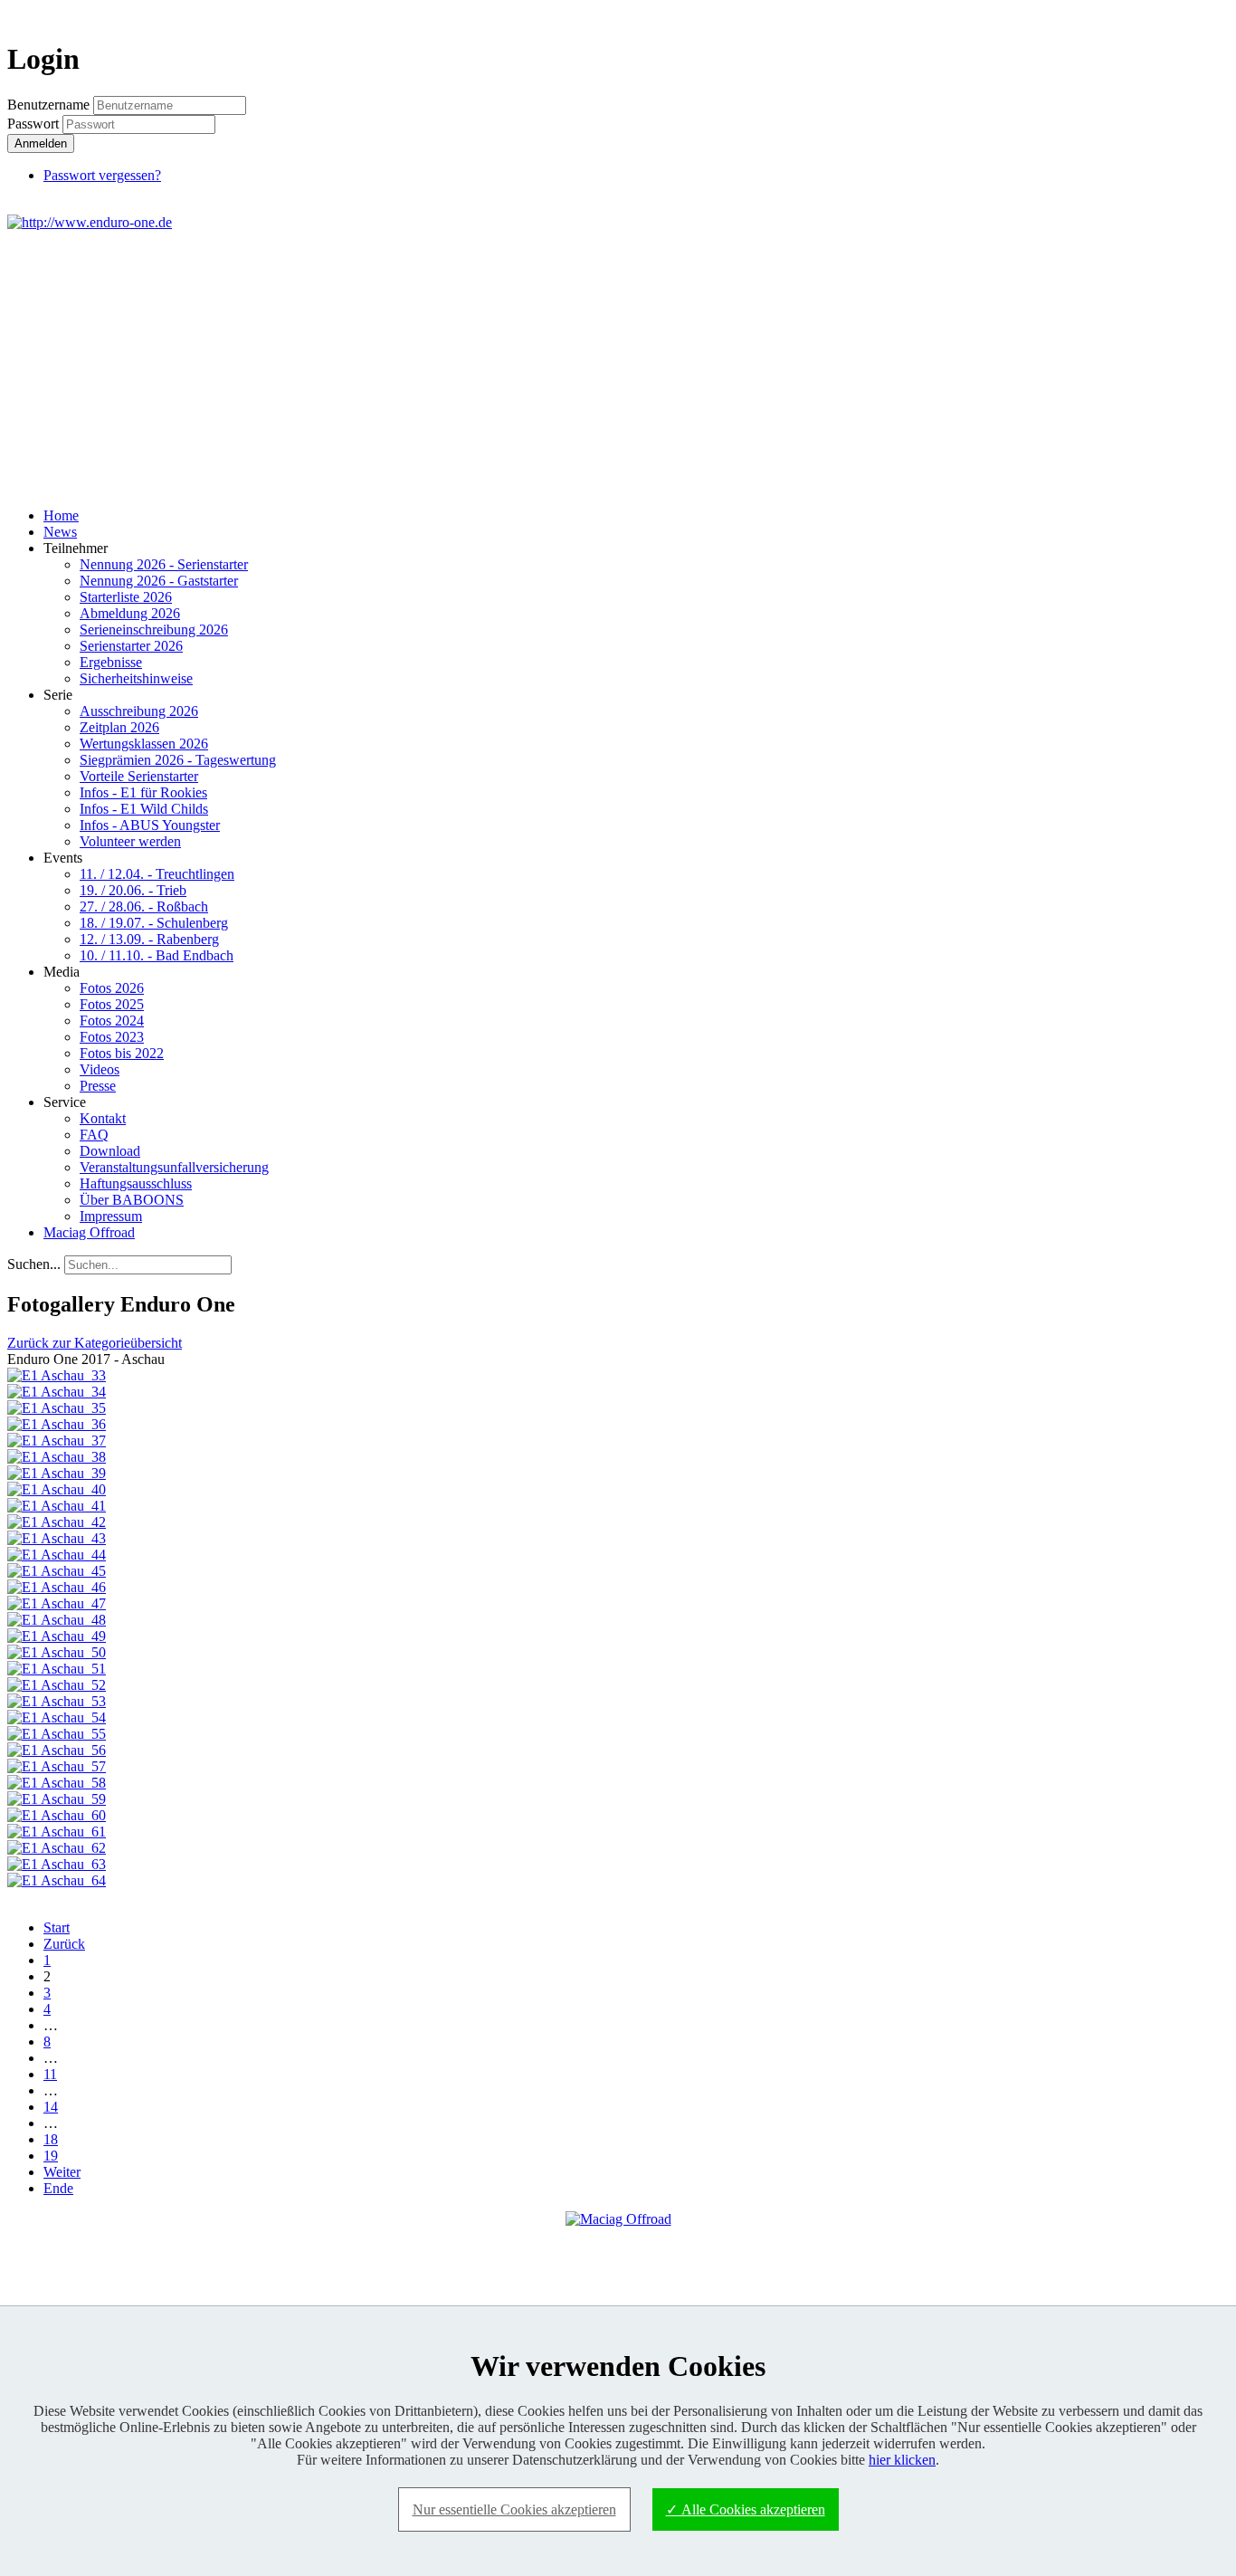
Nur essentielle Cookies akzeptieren (514, 2509)
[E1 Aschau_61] (57, 1832)
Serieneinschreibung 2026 (154, 630)
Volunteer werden (130, 841)
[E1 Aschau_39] (57, 1473)
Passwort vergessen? (102, 175)
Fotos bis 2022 (122, 1053)
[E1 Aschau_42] (57, 1522)
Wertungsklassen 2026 (144, 744)
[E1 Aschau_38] (57, 1457)
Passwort (35, 124)
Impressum (111, 1216)
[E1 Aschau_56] (57, 1750)
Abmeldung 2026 (130, 613)
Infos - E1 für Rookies (143, 792)
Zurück (64, 1944)
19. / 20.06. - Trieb (133, 890)
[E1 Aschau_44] (57, 1555)
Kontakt (103, 1118)
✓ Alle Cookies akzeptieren (746, 2509)
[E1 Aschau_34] (57, 1392)
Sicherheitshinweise (136, 678)
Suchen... (34, 1264)
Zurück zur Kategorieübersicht (95, 1343)
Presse (98, 1086)
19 (51, 2156)
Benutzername (48, 105)
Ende (58, 2188)
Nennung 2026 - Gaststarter (159, 581)
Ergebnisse (111, 662)
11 (50, 2074)
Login (1196, 15)
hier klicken (902, 2460)
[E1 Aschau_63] (57, 1864)
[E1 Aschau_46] (57, 1587)
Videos (100, 1069)
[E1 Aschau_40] (57, 1489)
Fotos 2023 (112, 1037)
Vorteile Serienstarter (139, 776)
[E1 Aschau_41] (57, 1506)
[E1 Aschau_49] (57, 1636)
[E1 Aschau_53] (57, 1701)
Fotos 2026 (112, 988)
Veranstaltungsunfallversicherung (174, 1167)
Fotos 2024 (112, 1021)
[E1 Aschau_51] (57, 1669)
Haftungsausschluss (136, 1183)
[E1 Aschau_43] (57, 1538)
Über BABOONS (132, 1200)
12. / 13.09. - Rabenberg (149, 939)
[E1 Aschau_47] (57, 1603)
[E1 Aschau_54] (57, 1717)
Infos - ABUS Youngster (150, 825)
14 (51, 2107)
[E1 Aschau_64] (57, 1880)
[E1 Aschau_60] (57, 1815)
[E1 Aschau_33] (57, 1375)
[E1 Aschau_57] (57, 1766)
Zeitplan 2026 (119, 727)
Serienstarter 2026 (131, 646)
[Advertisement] (618, 367)
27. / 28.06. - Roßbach (144, 906)
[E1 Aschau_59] (57, 1799)
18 (51, 2139)
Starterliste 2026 (126, 597)
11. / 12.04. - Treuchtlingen (157, 874)
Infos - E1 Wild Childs (144, 809)
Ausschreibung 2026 (139, 711)
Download (110, 1151)
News (60, 532)
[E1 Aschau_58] (57, 1783)
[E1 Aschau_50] (57, 1652)
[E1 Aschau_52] (57, 1685)
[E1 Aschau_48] (57, 1620)
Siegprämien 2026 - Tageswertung (178, 760)
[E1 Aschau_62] (57, 1848)
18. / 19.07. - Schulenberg (154, 923)
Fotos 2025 (112, 1004)
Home (61, 515)
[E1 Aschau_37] (57, 1441)
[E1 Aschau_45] (57, 1571)
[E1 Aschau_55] (57, 1734)
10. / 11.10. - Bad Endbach (157, 955)
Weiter (62, 2172)
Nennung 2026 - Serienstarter (164, 564)
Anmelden (41, 143)
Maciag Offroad (89, 1232)
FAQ (94, 1135)
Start (57, 1927)
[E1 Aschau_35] (57, 1408)
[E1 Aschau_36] (57, 1424)
